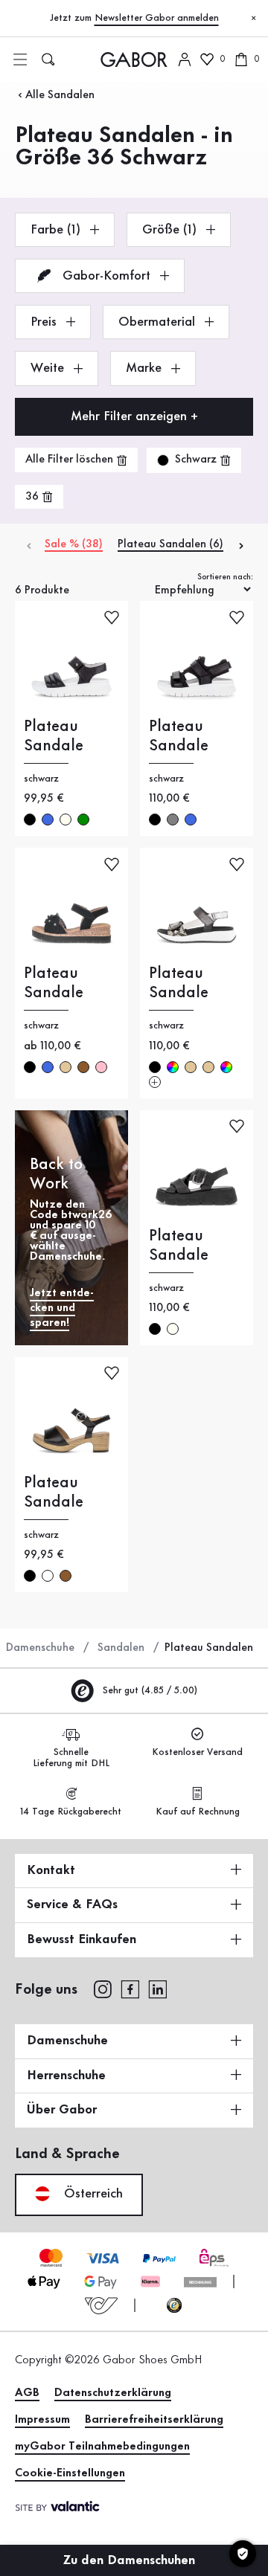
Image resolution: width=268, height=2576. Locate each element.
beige (66, 1067)
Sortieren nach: (225, 577)
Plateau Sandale (54, 736)
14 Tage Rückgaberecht (71, 1812)
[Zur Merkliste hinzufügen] (112, 616)
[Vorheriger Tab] (28, 545)
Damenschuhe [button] (67, 2041)
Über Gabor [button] (62, 2110)
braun (83, 1067)
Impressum (42, 2420)
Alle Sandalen (60, 95)
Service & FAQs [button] (72, 1904)
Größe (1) (171, 230)
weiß (48, 1576)
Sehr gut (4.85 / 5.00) (149, 1690)
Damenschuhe (40, 1648)
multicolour (173, 1067)
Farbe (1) (57, 230)
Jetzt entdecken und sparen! (62, 1308)
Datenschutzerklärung (113, 2393)
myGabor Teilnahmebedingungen (102, 2447)
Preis (45, 322)
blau (48, 820)
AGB (27, 2393)
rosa (101, 1067)
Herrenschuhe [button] (66, 2076)
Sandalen (121, 1648)
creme (66, 820)
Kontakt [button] (51, 1870)
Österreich (92, 2194)
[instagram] (102, 1989)
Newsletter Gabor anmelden (157, 18)
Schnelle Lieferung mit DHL (71, 1758)
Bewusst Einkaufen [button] (82, 1939)
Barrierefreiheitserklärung (154, 2420)
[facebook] (130, 1989)
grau (173, 820)
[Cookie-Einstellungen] (243, 2554)
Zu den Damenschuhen (131, 2560)
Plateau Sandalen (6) (170, 544)
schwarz (30, 820)
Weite (49, 368)
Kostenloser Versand (197, 1752)
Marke (146, 368)
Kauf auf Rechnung (198, 1812)
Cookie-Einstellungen (70, 2473)
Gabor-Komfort (106, 276)
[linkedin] (158, 1989)
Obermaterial (159, 322)
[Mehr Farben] (155, 1082)
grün (83, 820)
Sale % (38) (74, 544)
